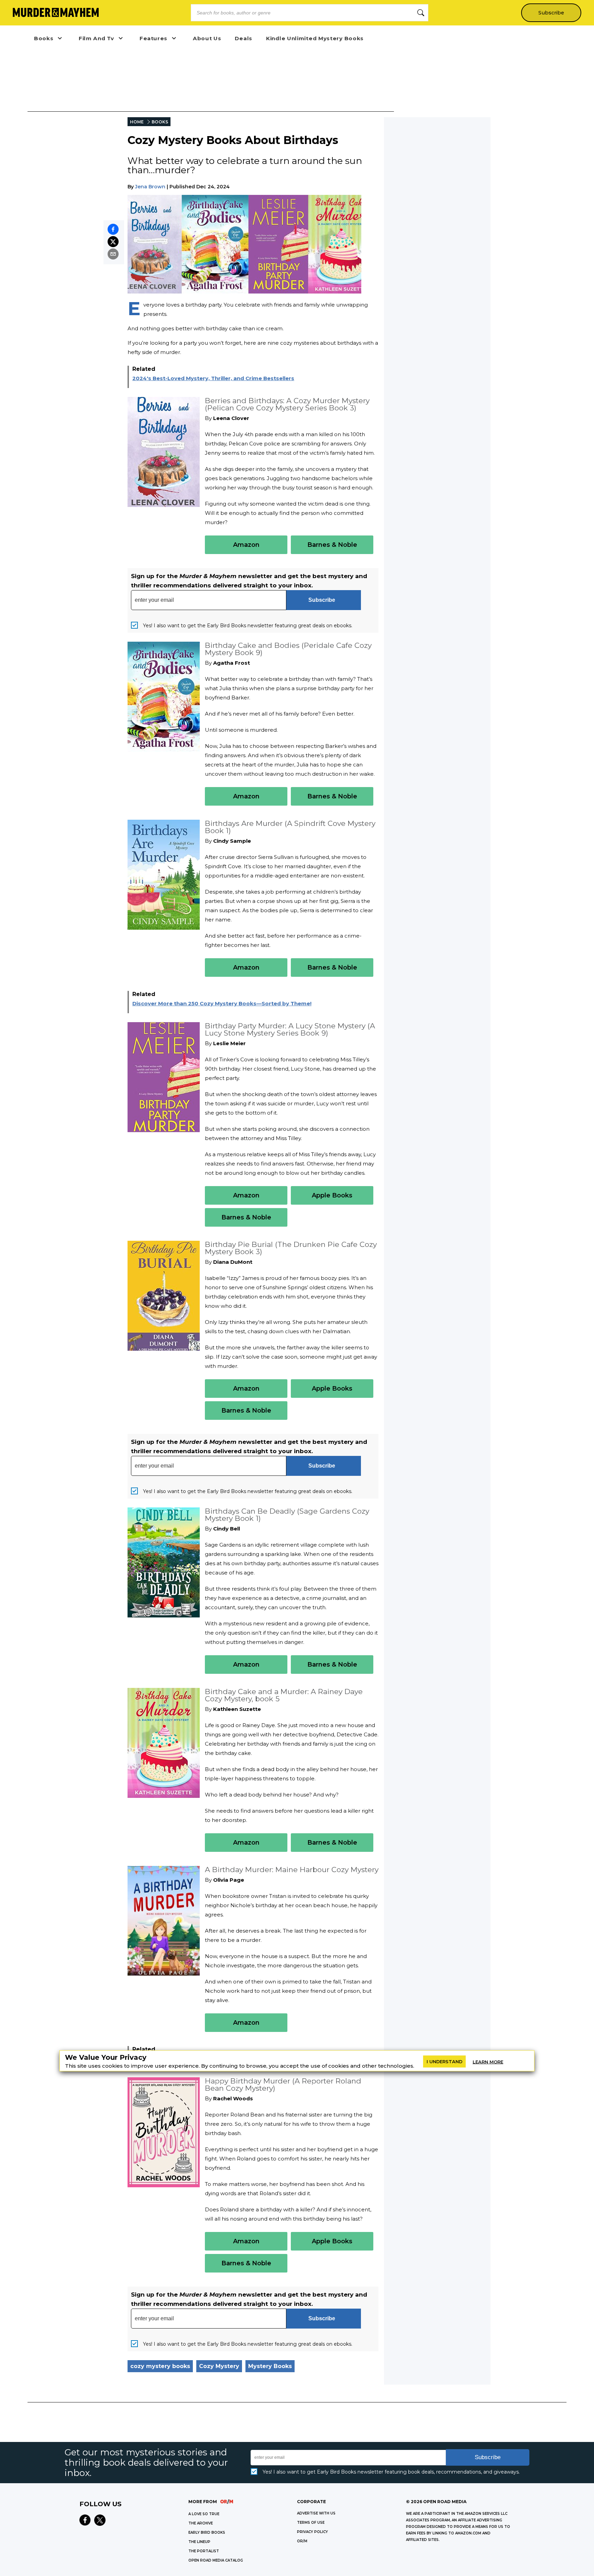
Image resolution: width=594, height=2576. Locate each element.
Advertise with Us (316, 2513)
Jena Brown (150, 187)
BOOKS (160, 122)
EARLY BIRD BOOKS (207, 2533)
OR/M (302, 2541)
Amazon (246, 545)
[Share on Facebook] (113, 229)
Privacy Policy (312, 2532)
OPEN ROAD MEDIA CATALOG (216, 2560)
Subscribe (551, 13)
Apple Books (332, 1195)
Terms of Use (311, 2523)
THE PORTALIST (204, 2551)
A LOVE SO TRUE (204, 2514)
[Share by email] (113, 254)
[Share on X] (113, 242)
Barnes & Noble (332, 545)
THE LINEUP (199, 2542)
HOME (137, 122)
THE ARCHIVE (201, 2523)
